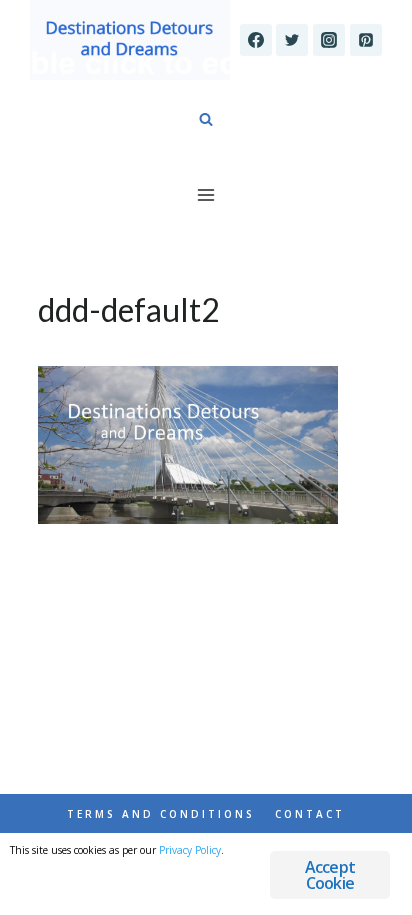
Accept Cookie (330, 875)
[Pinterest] (366, 40)
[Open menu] (206, 194)
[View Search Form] (206, 120)
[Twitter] (292, 40)
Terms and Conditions (161, 814)
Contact (310, 814)
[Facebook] (256, 40)
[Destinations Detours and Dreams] (130, 40)
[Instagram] (329, 40)
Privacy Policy (190, 850)
